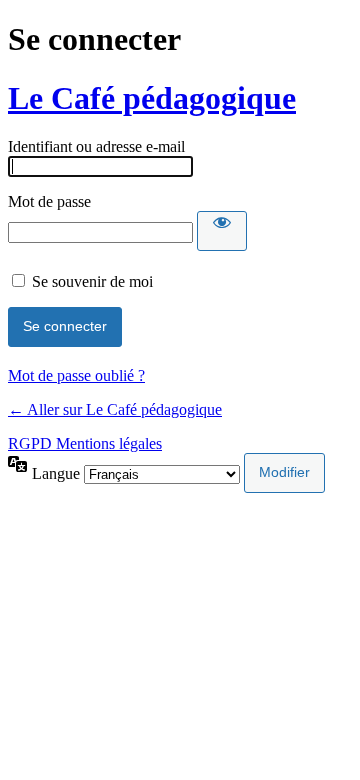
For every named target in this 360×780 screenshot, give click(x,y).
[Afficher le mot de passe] (222, 231)
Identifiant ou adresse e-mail (96, 146)
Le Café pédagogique (152, 98)
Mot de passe (49, 201)
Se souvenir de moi (92, 281)
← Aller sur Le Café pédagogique (115, 409)
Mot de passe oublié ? (76, 375)
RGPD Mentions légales (85, 443)
